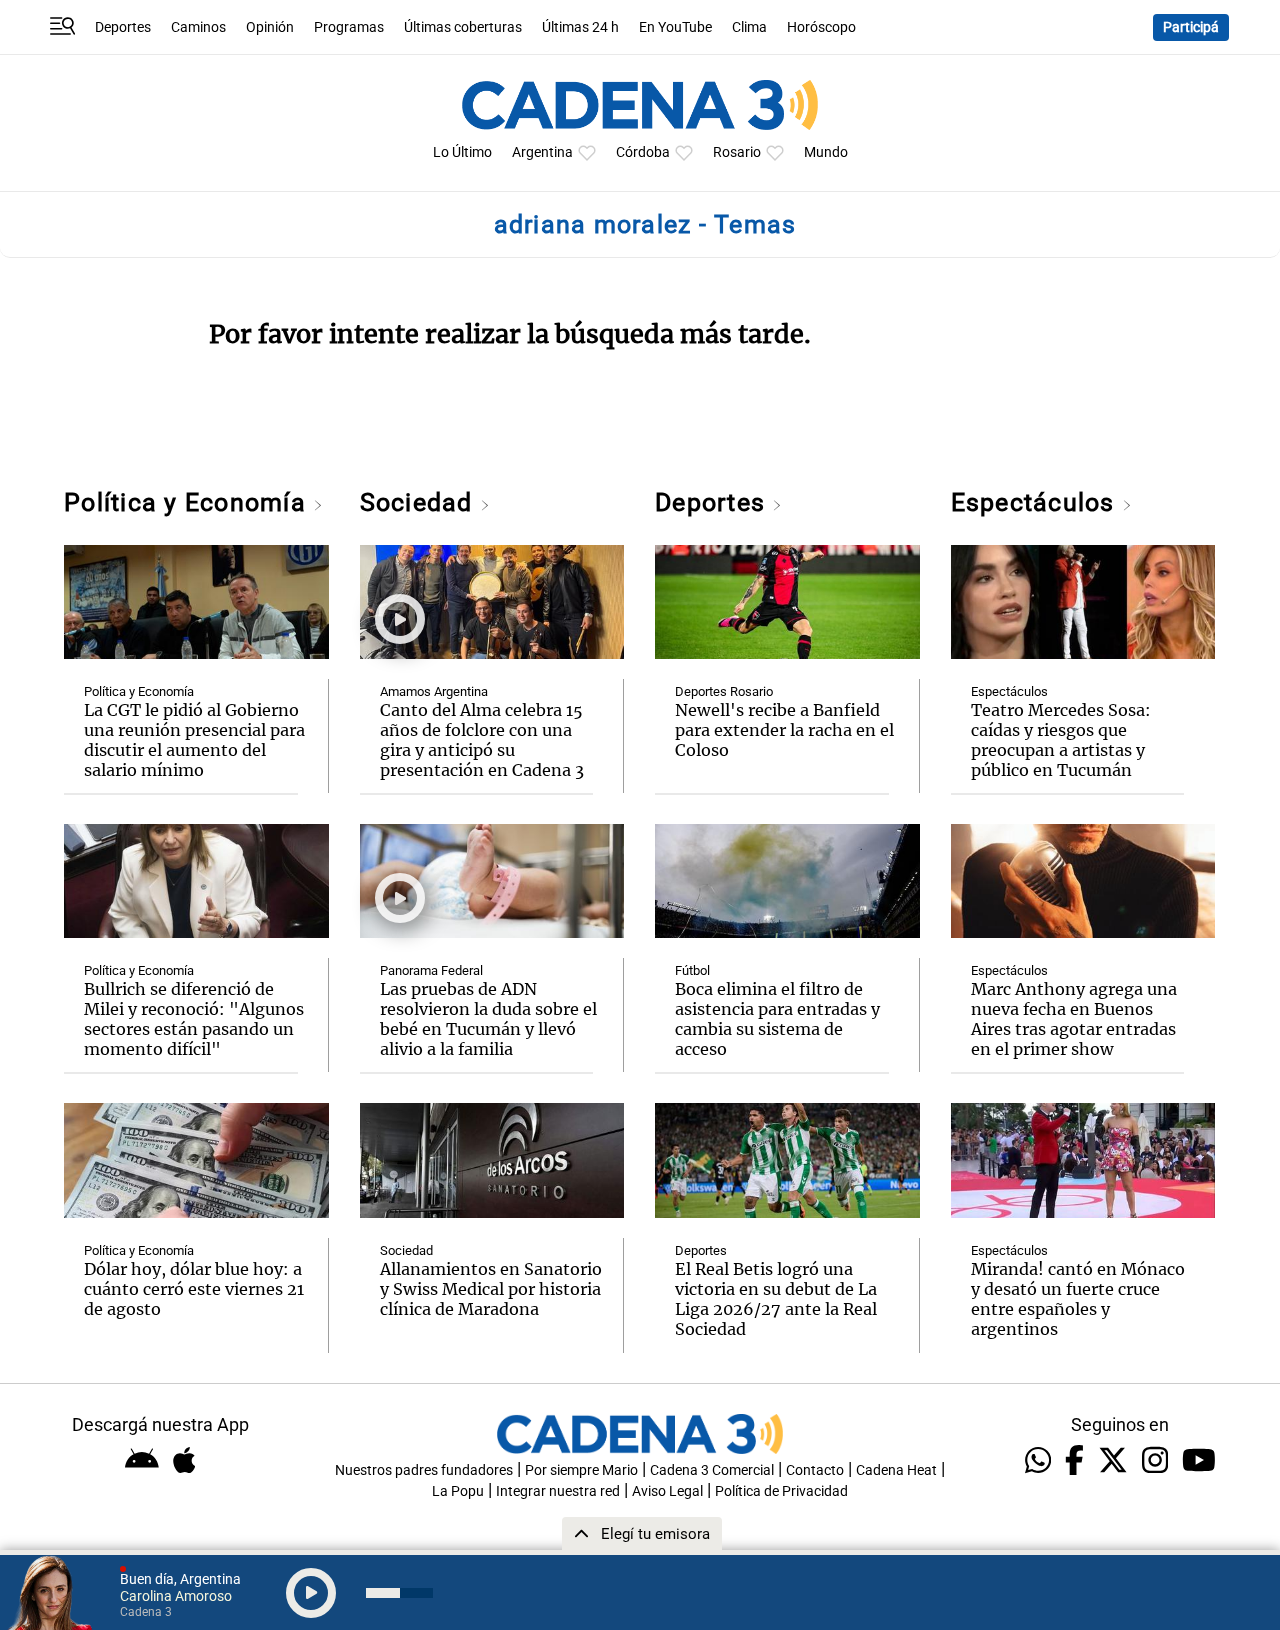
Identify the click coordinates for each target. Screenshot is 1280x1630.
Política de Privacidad (781, 1491)
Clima (749, 27)
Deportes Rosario (724, 691)
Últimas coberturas (463, 27)
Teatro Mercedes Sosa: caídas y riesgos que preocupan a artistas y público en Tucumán (1061, 740)
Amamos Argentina (434, 691)
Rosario (737, 152)
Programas (349, 27)
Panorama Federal (431, 970)
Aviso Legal (667, 1491)
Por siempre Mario (581, 1470)
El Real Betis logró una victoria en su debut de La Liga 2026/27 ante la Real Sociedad (776, 1299)
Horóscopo (821, 27)
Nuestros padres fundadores (424, 1470)
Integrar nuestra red (558, 1491)
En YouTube (675, 27)
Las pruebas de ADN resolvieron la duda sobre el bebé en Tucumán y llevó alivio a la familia (488, 1019)
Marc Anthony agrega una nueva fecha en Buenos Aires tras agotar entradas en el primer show (1074, 1019)
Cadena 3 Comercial (712, 1470)
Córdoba (643, 152)
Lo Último (462, 152)
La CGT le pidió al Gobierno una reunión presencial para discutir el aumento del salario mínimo (194, 740)
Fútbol (692, 970)
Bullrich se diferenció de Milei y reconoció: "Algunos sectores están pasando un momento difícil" (194, 1019)
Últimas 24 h (580, 27)
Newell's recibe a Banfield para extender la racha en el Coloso (784, 730)
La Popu (458, 1491)
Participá (1191, 27)
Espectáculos (1036, 502)
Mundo (826, 152)
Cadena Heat (896, 1470)
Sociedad (420, 502)
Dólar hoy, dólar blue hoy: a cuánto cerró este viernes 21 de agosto (194, 1289)
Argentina (542, 152)
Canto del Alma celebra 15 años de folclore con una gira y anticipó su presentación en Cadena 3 (482, 740)
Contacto (815, 1470)
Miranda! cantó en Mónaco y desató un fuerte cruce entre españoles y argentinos (1078, 1299)
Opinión (270, 27)
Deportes (123, 27)
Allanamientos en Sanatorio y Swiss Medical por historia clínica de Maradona (491, 1289)
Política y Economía (188, 502)
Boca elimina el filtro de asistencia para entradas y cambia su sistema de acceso (777, 1019)
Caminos (198, 27)
